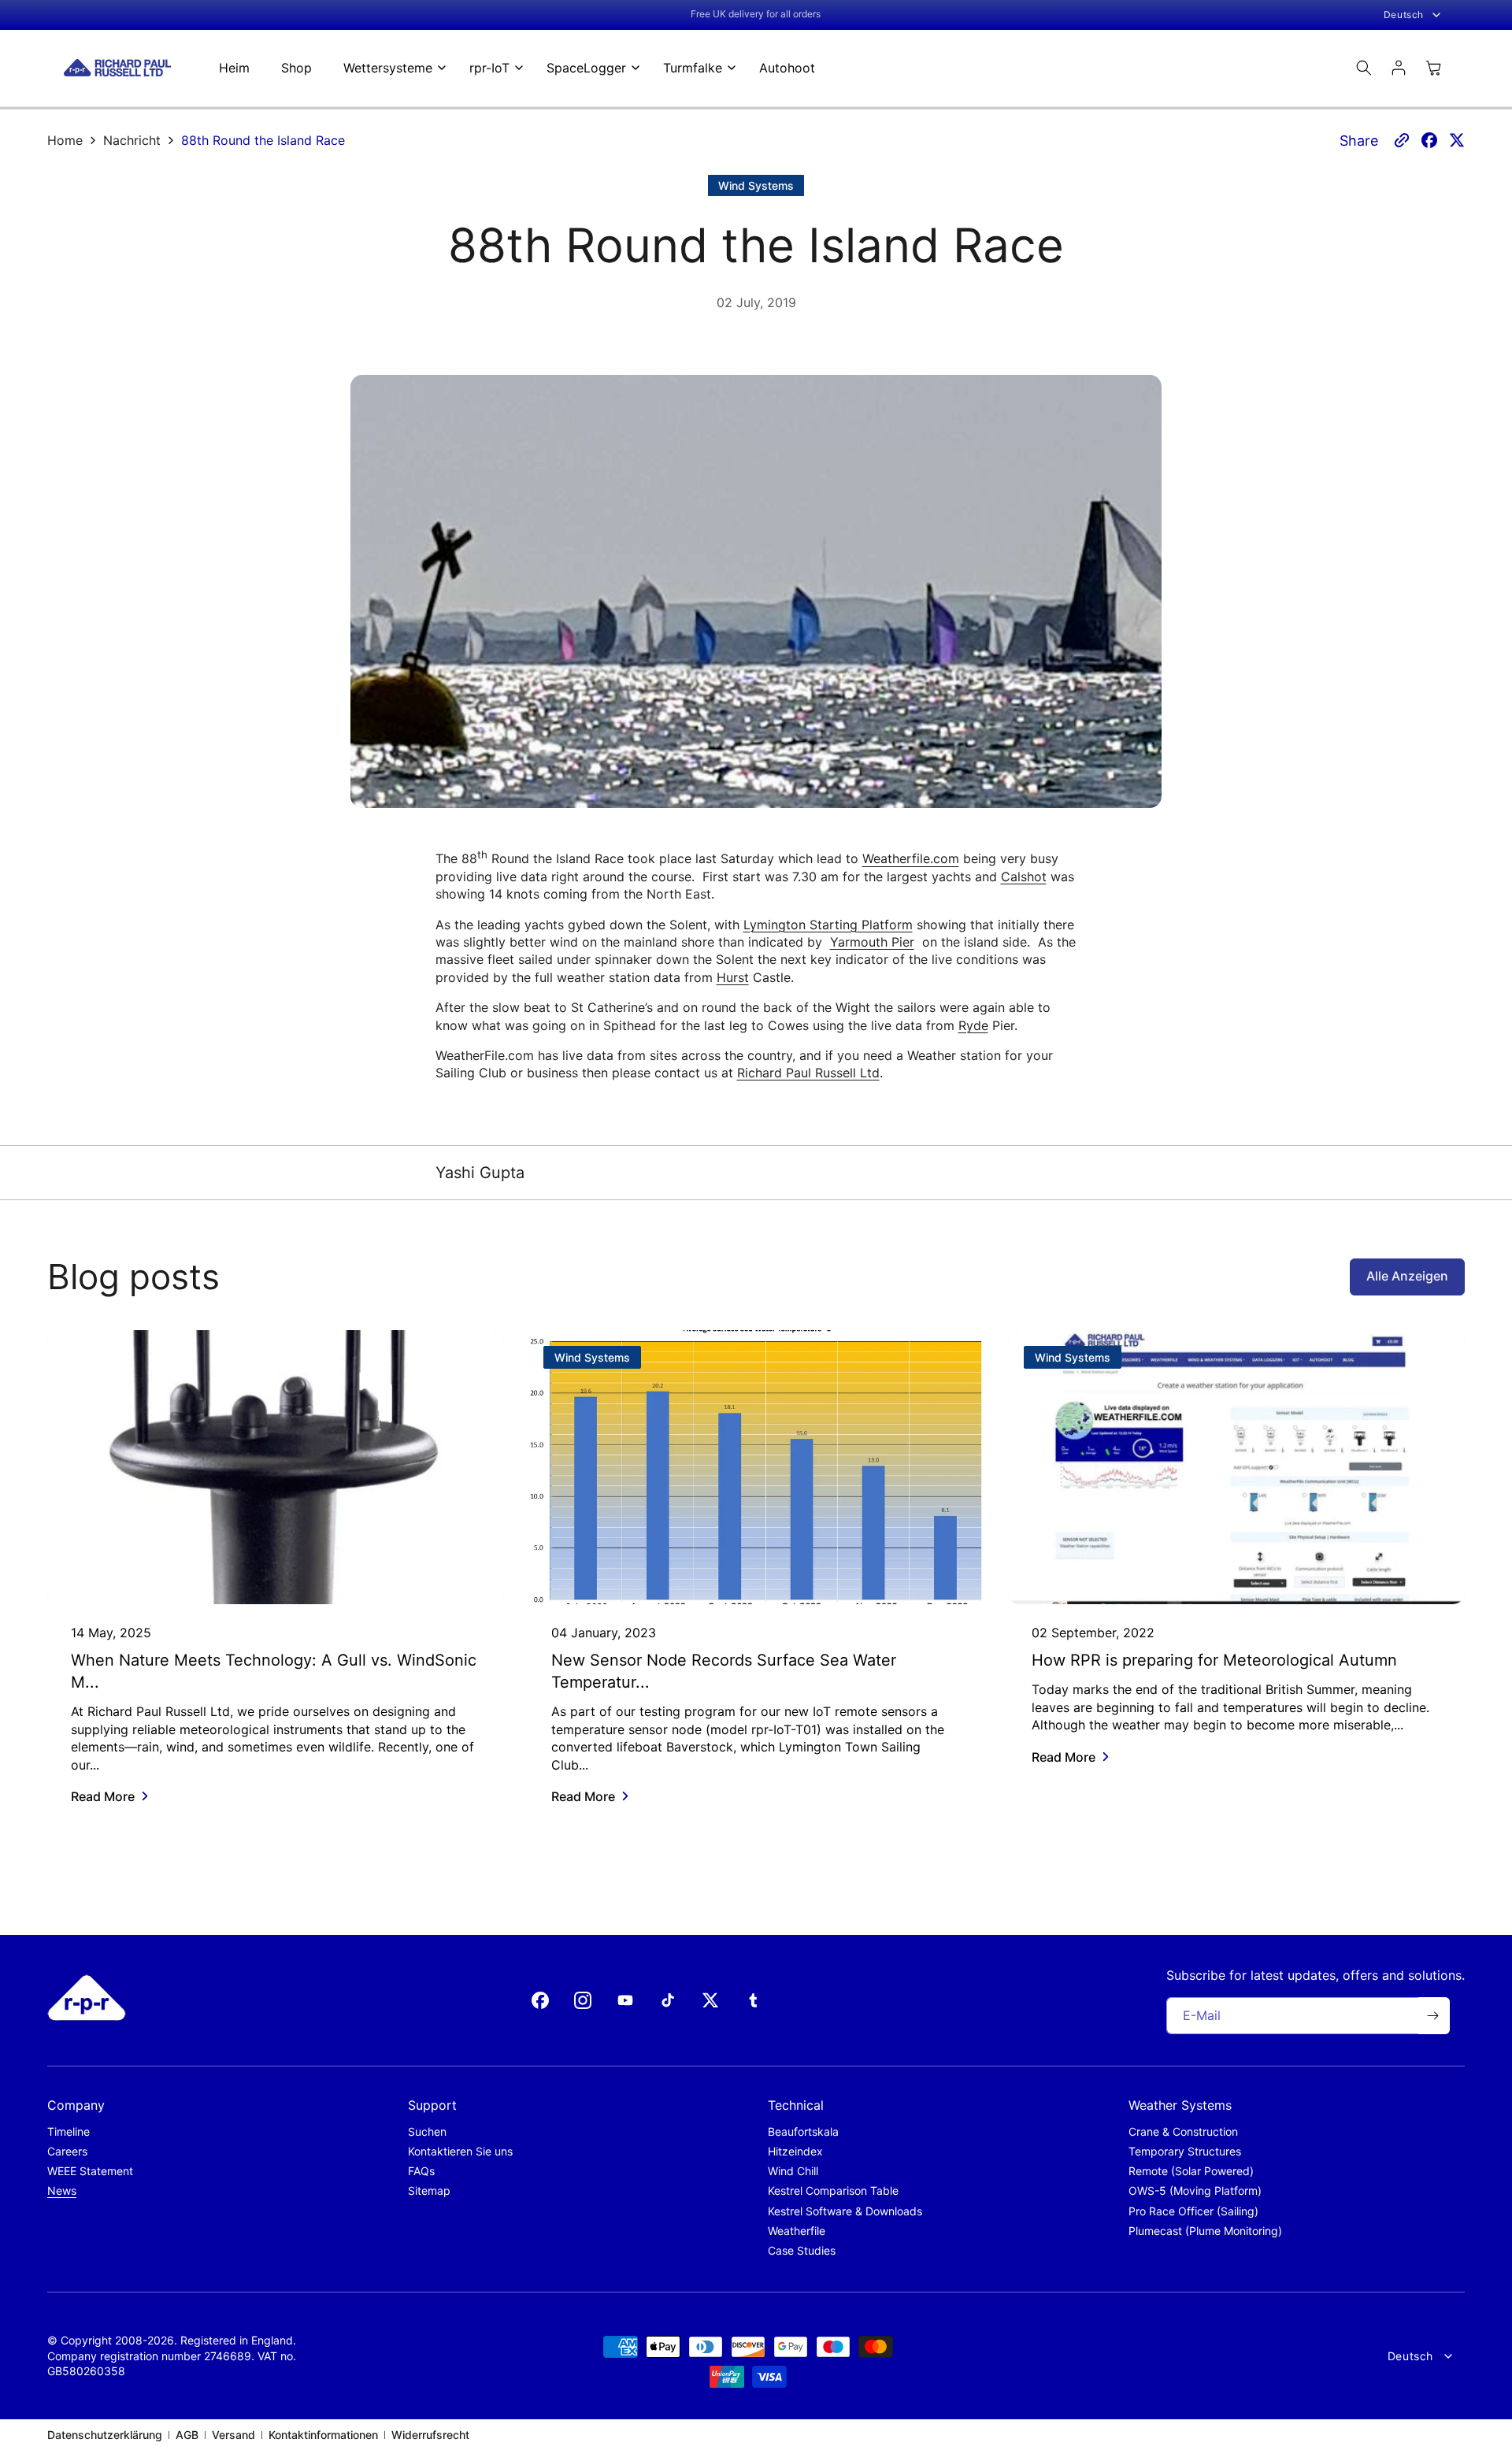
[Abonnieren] (1432, 2016)
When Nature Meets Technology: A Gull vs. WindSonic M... (274, 1671)
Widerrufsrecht (430, 2435)
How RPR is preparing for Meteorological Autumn (1214, 1660)
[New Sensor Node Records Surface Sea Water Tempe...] (756, 1467)
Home (65, 140)
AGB (187, 2435)
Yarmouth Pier (872, 942)
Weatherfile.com (911, 859)
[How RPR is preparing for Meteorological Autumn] (1236, 1467)
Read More (103, 1796)
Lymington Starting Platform (828, 925)
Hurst (733, 977)
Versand (233, 2435)
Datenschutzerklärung (105, 2435)
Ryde (973, 1025)
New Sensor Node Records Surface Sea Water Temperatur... (724, 1671)
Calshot (1024, 877)
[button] (391, 68)
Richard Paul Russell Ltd (808, 1073)
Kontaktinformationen (323, 2435)
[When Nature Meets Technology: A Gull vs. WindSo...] (276, 1467)
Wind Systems (756, 185)
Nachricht (132, 140)
